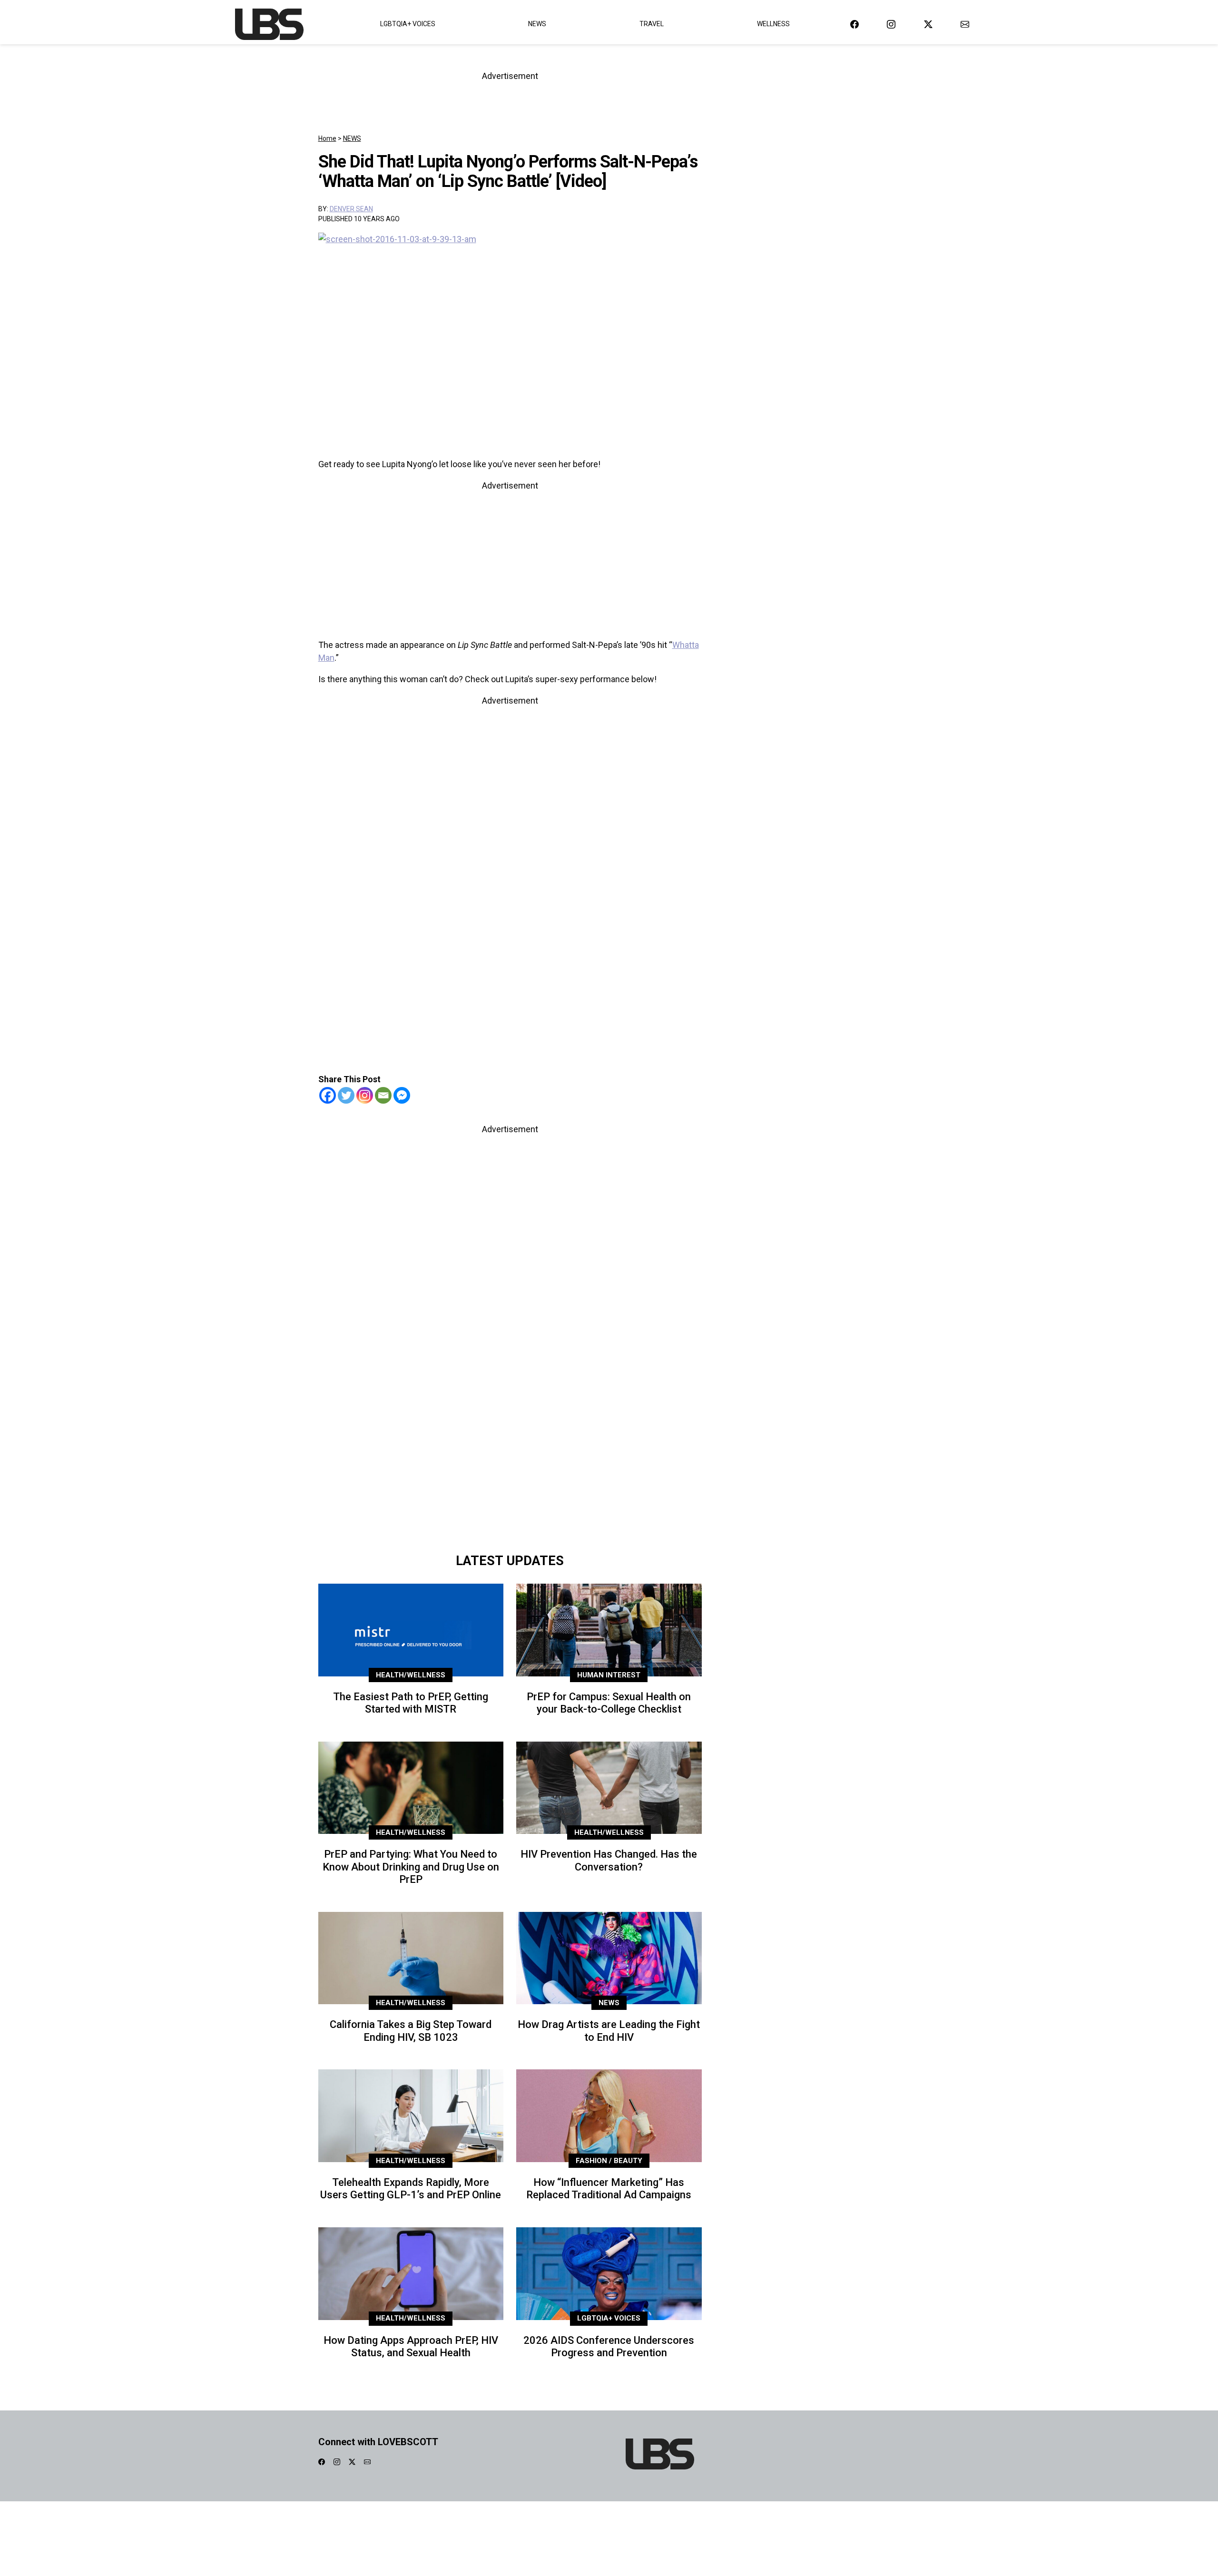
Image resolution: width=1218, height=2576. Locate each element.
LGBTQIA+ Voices (408, 24)
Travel (652, 24)
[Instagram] (365, 1095)
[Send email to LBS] (965, 24)
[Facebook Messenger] (402, 1095)
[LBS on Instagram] (891, 24)
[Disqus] (510, 1414)
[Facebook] (328, 1095)
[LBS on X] (928, 24)
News (537, 24)
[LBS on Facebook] (855, 24)
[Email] (383, 1095)
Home (327, 138)
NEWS (352, 138)
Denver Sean (351, 209)
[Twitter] (346, 1095)
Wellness (773, 24)
